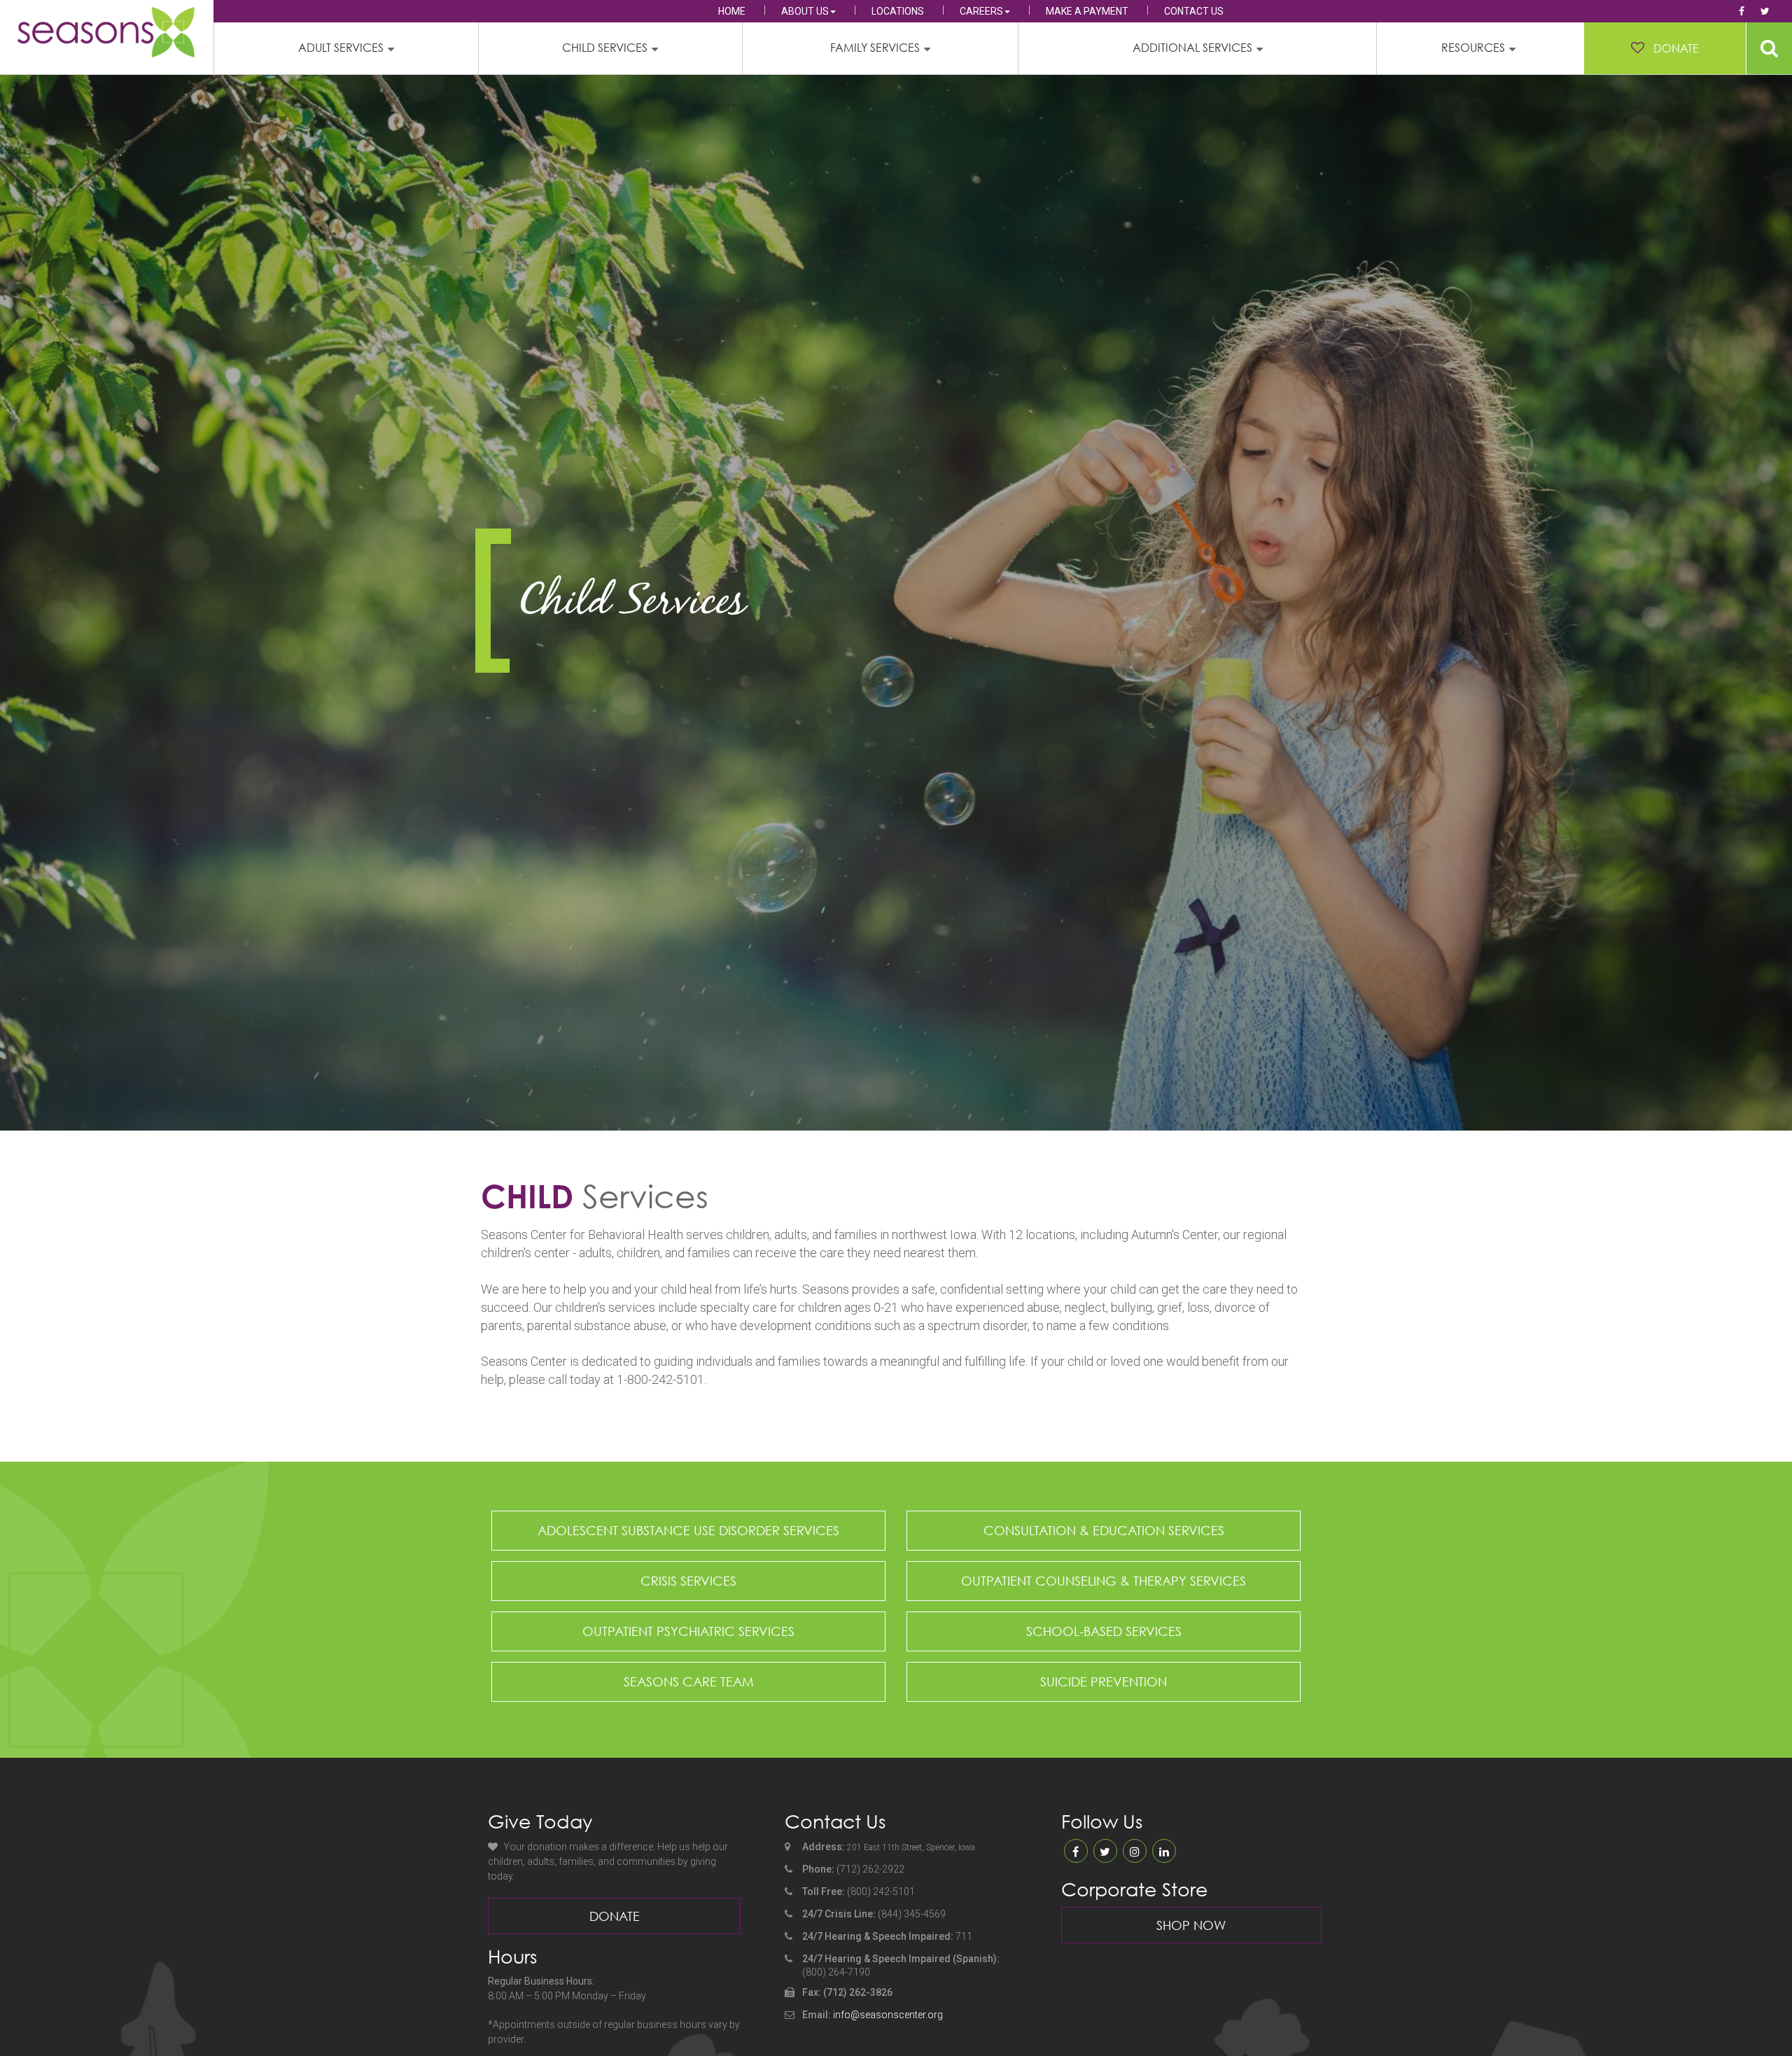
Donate (615, 1916)
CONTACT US (1194, 11)
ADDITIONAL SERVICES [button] (1192, 48)
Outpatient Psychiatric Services (688, 1631)
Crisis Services (688, 1581)
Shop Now (1191, 1925)
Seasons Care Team (689, 1681)
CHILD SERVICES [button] (605, 48)
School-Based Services (1104, 1631)
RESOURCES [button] (1473, 48)
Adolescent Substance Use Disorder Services (688, 1530)
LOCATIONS (898, 11)
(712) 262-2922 (870, 1869)
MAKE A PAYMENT (1087, 11)
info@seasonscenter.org (888, 2015)
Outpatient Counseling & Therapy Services (1104, 1581)
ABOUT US (805, 11)
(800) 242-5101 (881, 1891)
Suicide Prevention (1104, 1681)
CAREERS (981, 11)
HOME (732, 11)
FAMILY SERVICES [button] (875, 48)
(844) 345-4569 (912, 1914)
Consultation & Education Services (1104, 1530)
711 (964, 1936)
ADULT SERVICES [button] (341, 48)
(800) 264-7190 (836, 1972)
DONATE (1676, 48)
